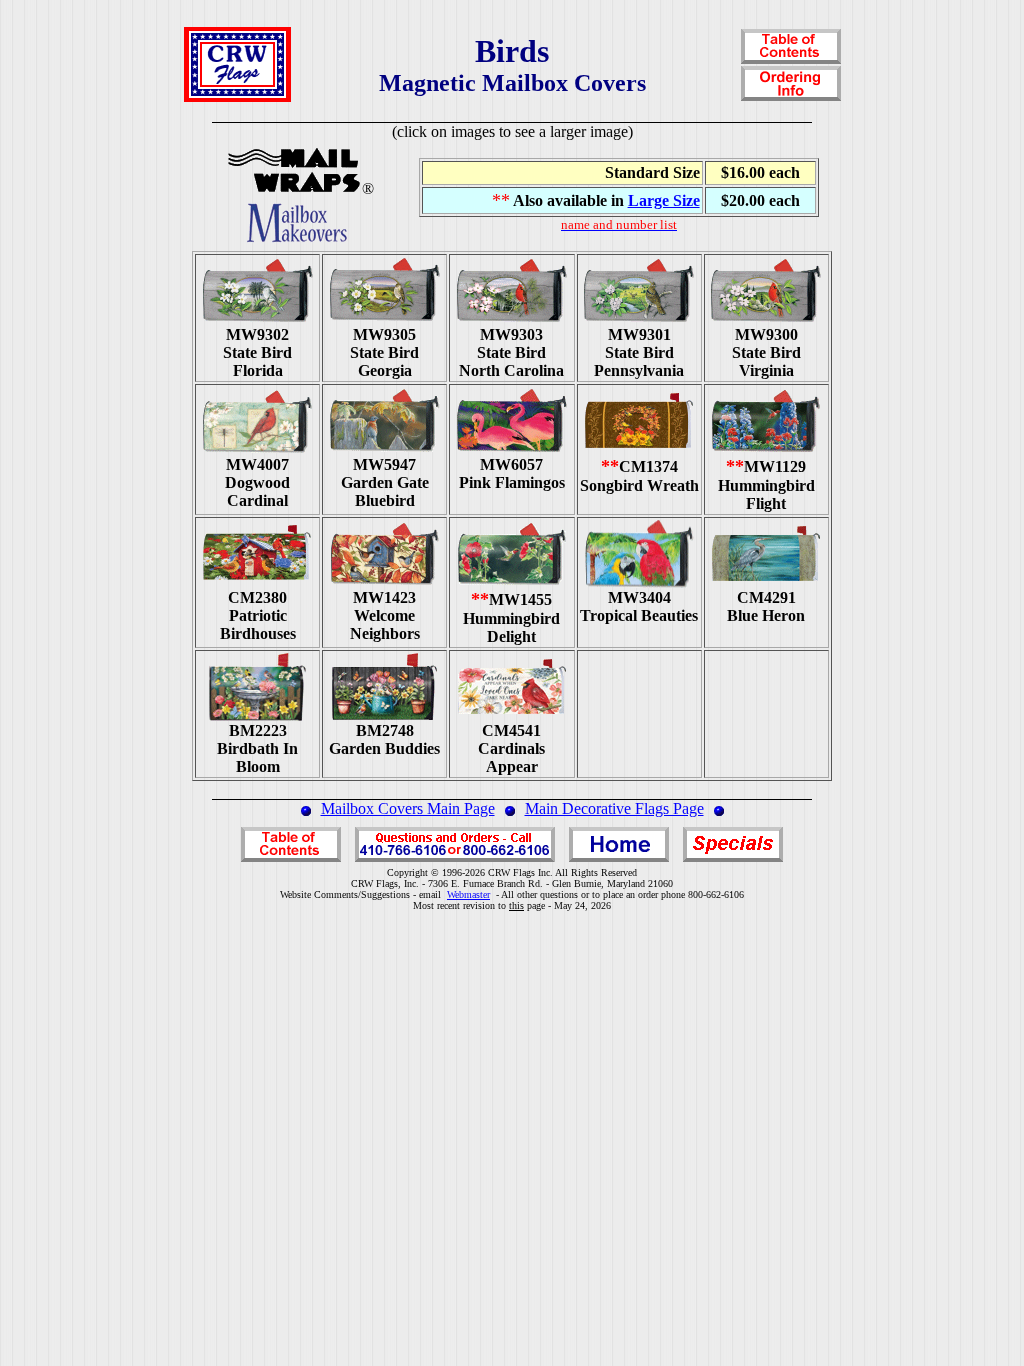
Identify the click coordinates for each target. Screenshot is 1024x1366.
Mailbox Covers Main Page (408, 808)
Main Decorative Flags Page (614, 808)
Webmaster (468, 894)
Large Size (664, 200)
